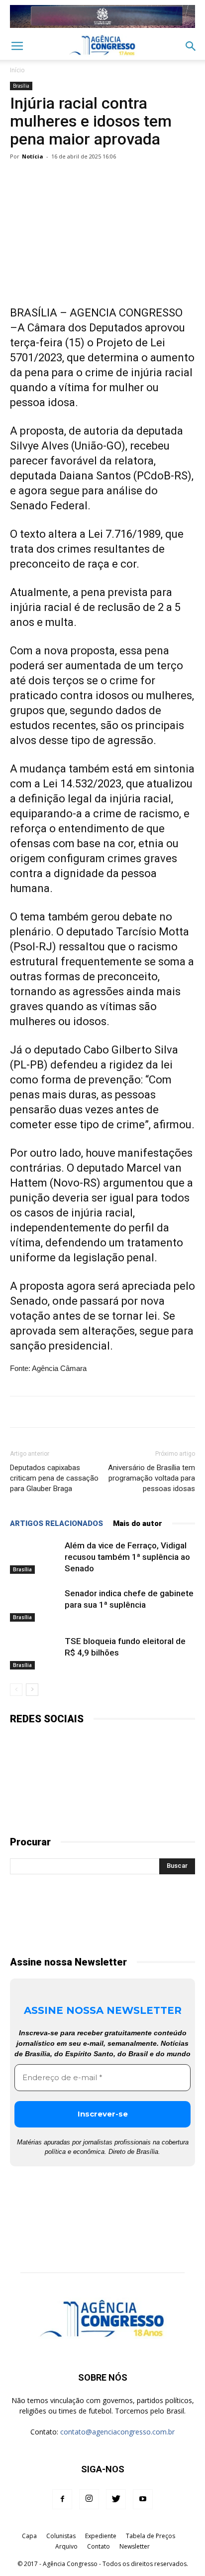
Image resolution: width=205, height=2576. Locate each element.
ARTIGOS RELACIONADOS (56, 1523)
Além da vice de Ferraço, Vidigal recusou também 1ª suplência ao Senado (127, 1557)
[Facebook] (62, 2499)
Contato (99, 2546)
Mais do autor (138, 1523)
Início (17, 70)
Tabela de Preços (151, 2536)
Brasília (21, 86)
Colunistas (61, 2536)
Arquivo (66, 2546)
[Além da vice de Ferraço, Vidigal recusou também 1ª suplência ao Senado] (35, 1557)
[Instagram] (89, 2499)
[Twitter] (116, 2499)
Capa (29, 2536)
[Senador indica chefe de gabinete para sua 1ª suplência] (35, 1605)
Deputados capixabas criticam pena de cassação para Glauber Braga (54, 1478)
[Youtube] (143, 2499)
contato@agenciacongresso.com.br (117, 2432)
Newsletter (135, 2546)
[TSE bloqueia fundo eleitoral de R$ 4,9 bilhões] (35, 1653)
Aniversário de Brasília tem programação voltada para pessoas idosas (152, 1478)
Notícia (33, 156)
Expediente (101, 2536)
